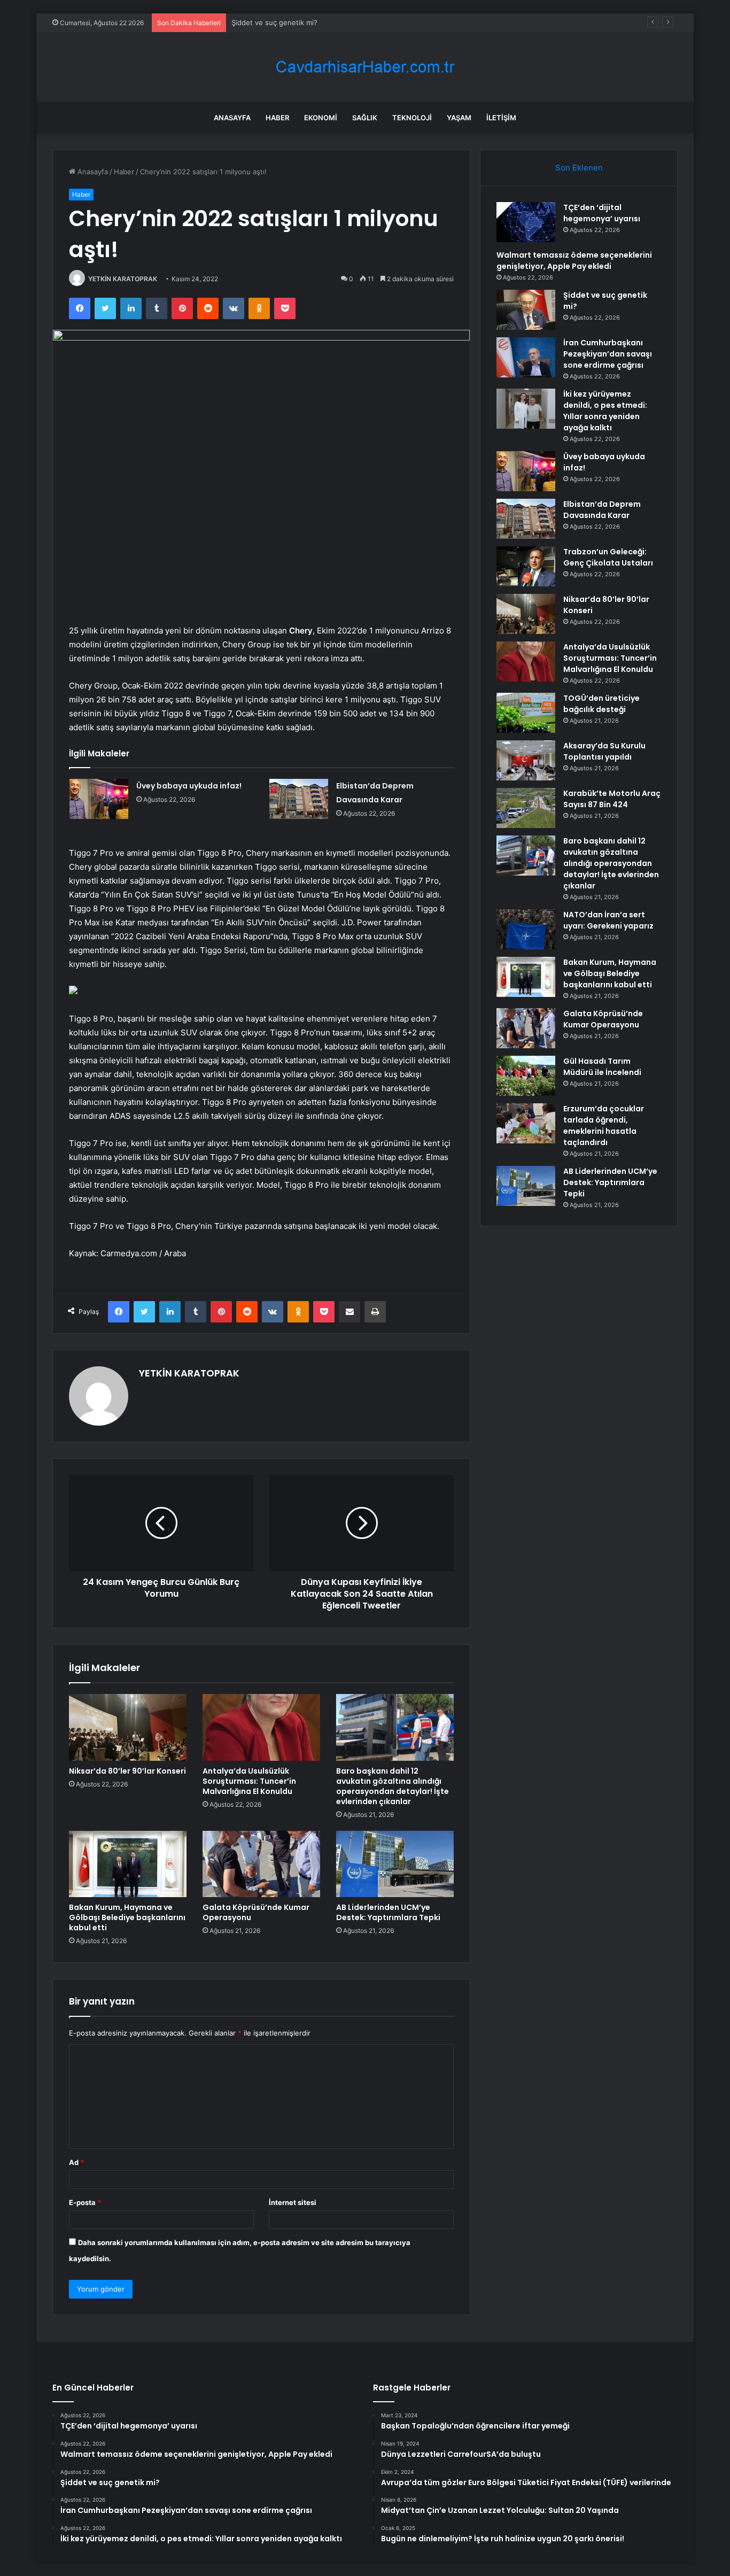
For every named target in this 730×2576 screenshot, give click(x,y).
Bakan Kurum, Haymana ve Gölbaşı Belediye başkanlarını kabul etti (127, 1917)
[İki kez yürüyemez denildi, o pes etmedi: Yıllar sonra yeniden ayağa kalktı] (526, 409)
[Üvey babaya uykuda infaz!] (99, 799)
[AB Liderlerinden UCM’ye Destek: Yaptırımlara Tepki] (395, 1864)
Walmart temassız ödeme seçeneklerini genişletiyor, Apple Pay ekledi (574, 261)
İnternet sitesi (293, 2202)
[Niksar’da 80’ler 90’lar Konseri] (128, 1727)
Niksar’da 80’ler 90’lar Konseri (127, 1771)
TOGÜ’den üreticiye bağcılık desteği (601, 704)
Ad (76, 2162)
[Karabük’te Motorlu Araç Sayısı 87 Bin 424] (526, 808)
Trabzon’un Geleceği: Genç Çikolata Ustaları (608, 557)
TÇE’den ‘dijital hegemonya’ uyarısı (602, 213)
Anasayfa (232, 118)
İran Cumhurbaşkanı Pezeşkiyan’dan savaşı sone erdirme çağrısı (608, 354)
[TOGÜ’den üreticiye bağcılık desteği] (526, 713)
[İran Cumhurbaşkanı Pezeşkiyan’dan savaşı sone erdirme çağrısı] (526, 357)
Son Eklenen (579, 168)
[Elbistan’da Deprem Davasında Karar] (299, 799)
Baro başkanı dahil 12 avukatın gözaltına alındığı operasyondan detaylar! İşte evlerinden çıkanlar (393, 1786)
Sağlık (365, 118)
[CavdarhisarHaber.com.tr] (365, 67)
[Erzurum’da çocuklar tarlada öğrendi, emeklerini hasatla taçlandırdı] (526, 1123)
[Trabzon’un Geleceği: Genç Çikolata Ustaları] (526, 566)
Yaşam (459, 118)
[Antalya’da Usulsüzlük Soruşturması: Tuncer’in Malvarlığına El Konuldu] (261, 1727)
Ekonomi (321, 118)
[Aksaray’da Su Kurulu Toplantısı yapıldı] (526, 760)
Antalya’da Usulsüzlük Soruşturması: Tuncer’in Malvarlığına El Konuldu (249, 1781)
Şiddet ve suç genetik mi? (274, 22)
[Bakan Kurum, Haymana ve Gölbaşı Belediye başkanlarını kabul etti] (128, 1864)
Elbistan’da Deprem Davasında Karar (602, 510)
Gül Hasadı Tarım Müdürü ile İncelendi (602, 1067)
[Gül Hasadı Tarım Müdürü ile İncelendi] (526, 1076)
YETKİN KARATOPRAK (123, 279)
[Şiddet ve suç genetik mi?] (526, 310)
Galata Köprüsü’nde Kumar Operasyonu (256, 1912)
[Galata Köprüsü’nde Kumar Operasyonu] (261, 1864)
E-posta (85, 2202)
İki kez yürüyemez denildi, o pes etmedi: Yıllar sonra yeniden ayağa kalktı (605, 411)
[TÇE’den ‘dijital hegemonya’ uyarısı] (526, 222)
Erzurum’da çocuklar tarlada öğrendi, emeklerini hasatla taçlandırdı (604, 1125)
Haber (277, 118)
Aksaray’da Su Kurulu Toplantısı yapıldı (604, 751)
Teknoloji (412, 118)
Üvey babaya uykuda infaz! (189, 786)
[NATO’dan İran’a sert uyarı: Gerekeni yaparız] (526, 929)
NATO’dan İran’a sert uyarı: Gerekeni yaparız (608, 920)
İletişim (501, 118)
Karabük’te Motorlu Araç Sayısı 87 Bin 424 (612, 799)
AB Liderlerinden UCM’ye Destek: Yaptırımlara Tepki (388, 1912)
